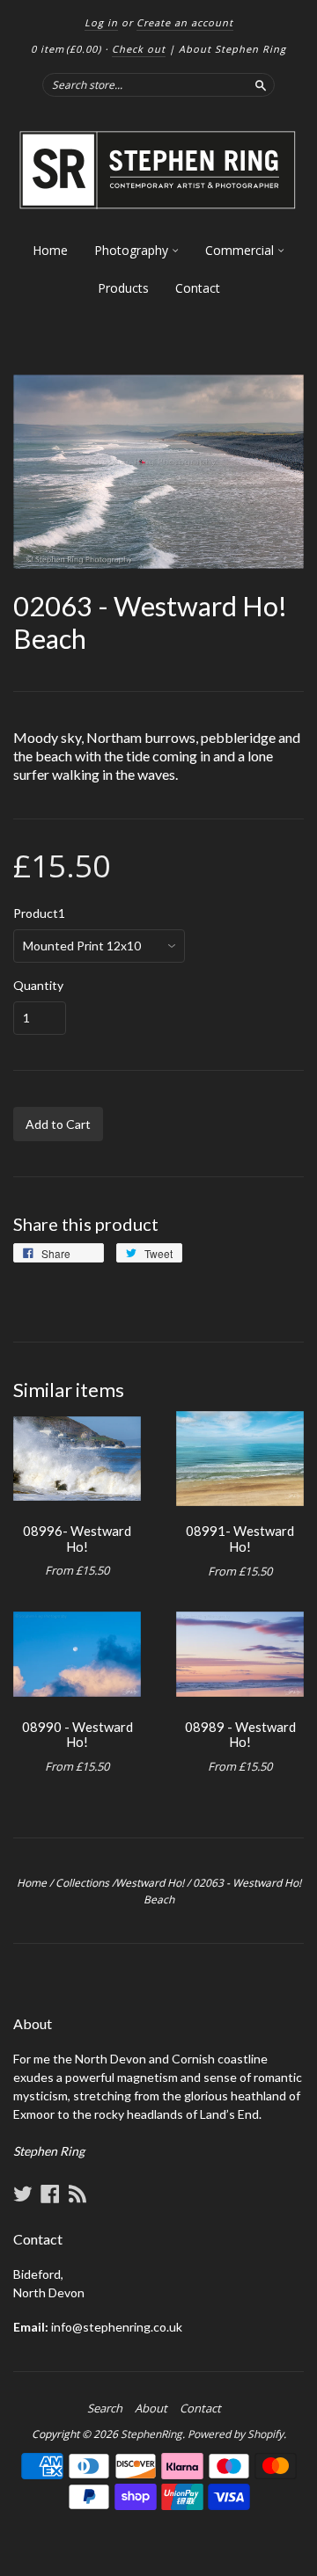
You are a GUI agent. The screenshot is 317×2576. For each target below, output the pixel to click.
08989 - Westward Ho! (240, 1735)
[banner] (158, 171)
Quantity (38, 986)
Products (123, 288)
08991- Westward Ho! (240, 1539)
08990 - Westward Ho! (77, 1735)
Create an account (185, 22)
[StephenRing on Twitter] (23, 2194)
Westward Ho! (150, 1883)
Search (105, 2408)
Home (50, 250)
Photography (133, 250)
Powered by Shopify (236, 2434)
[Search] (261, 84)
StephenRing (151, 2434)
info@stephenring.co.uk (117, 2327)
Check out (139, 49)
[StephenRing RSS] (77, 2194)
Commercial (241, 250)
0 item (66, 49)
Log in (101, 22)
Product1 (39, 913)
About (151, 2408)
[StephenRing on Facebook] (50, 2194)
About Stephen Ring (232, 49)
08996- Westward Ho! (77, 1539)
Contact (198, 288)
